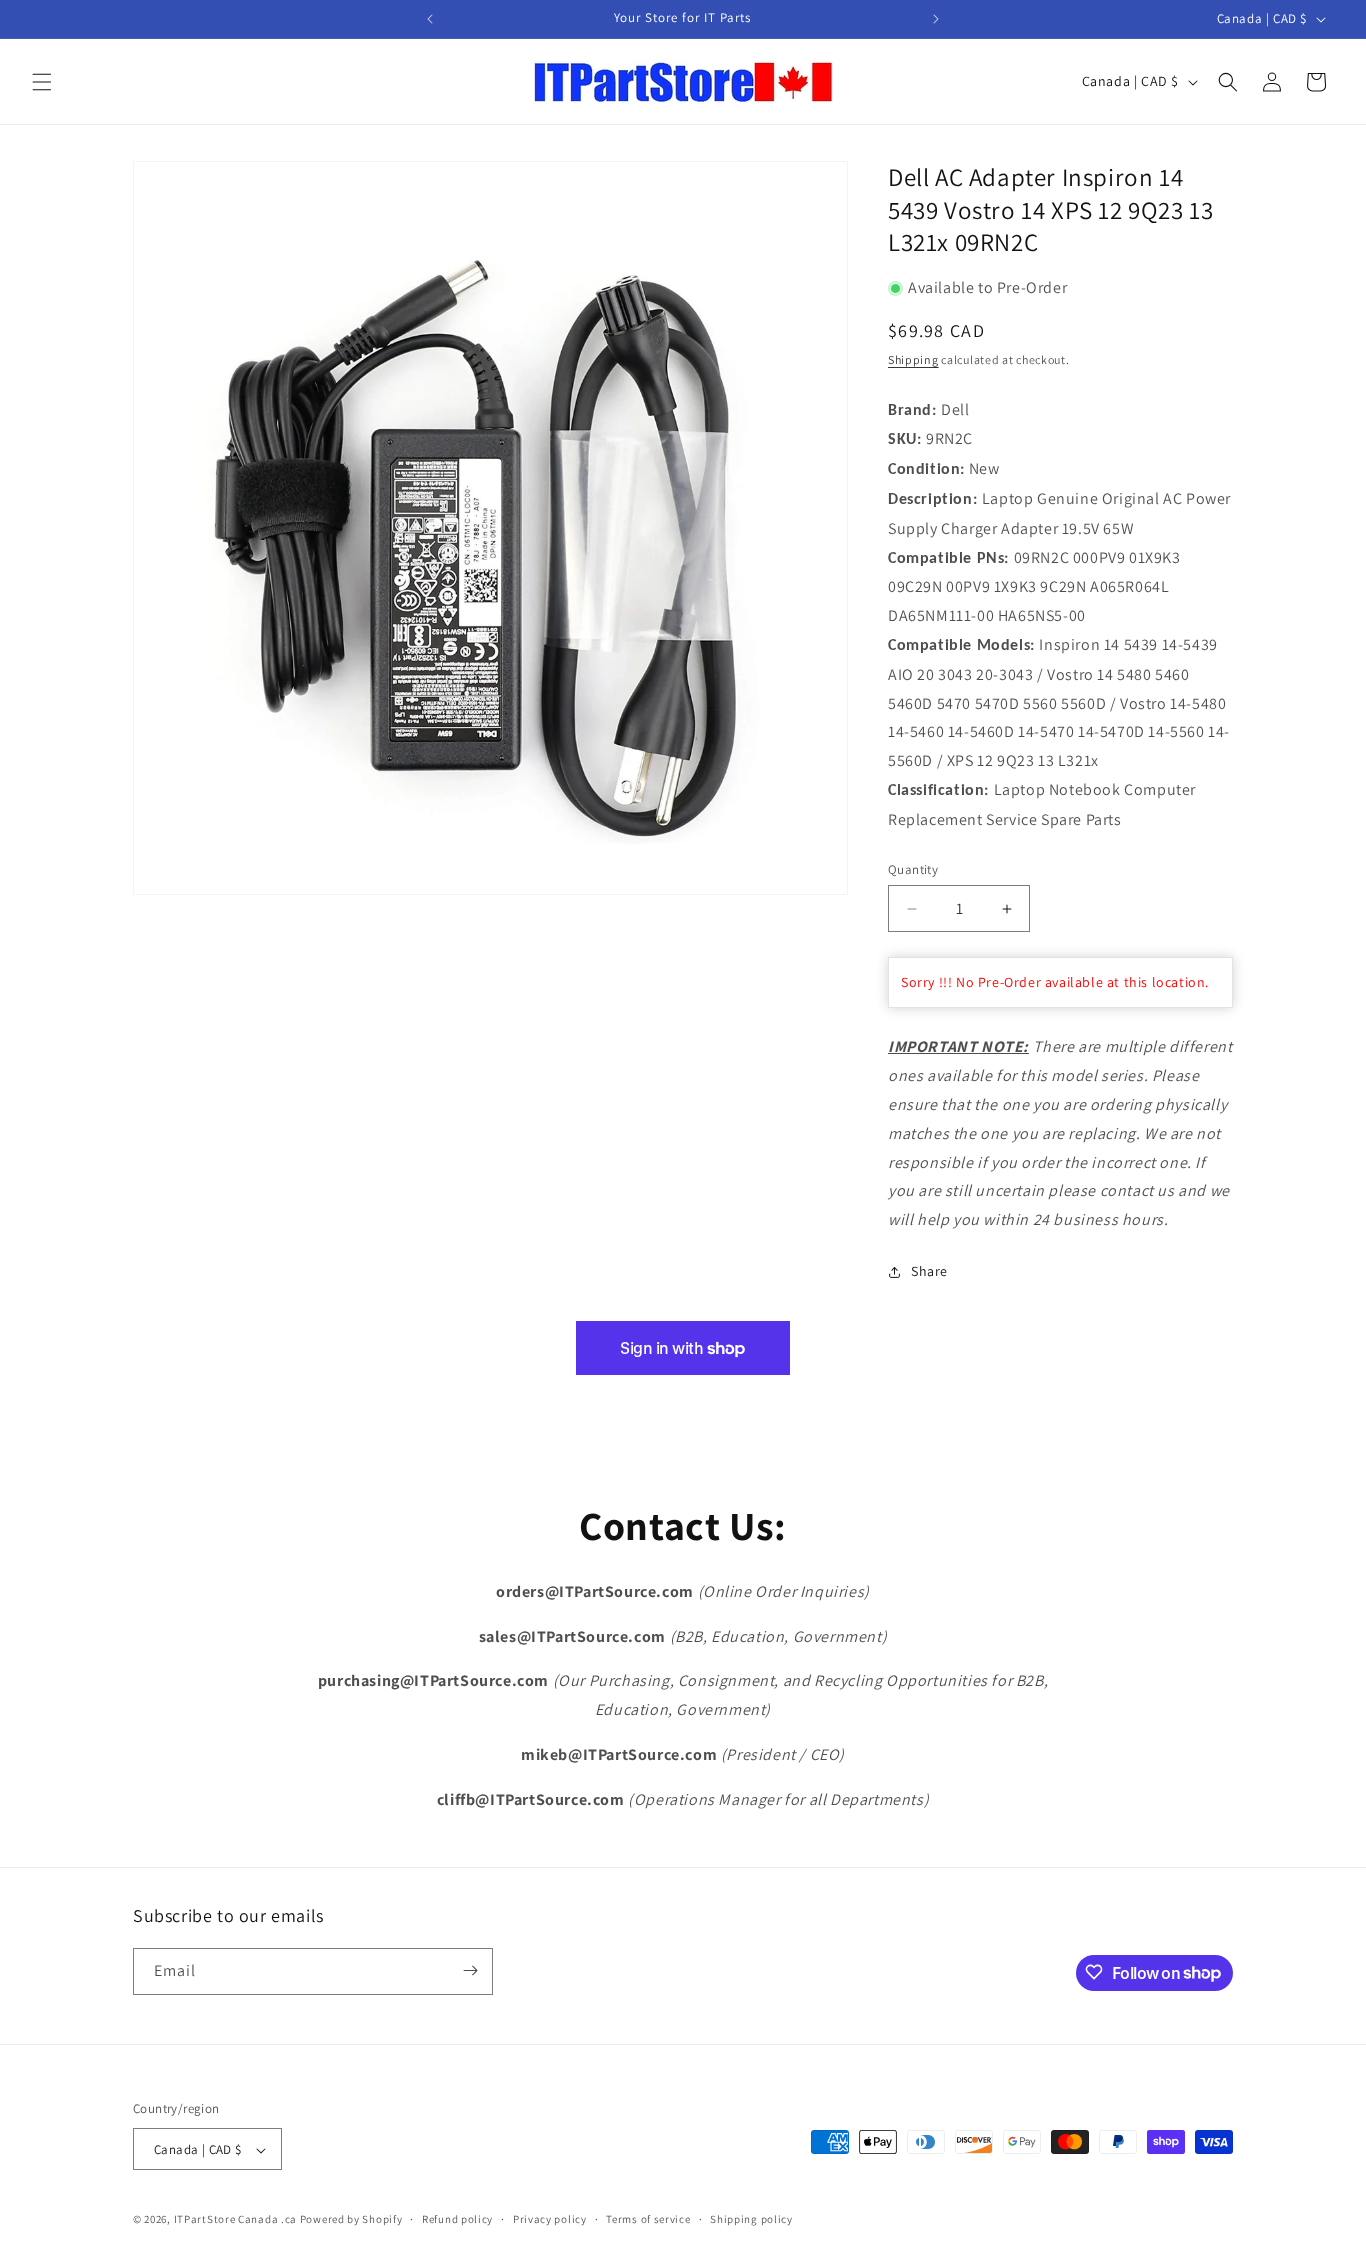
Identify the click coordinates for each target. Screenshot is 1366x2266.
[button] (42, 82)
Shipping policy (751, 2219)
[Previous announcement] (430, 19)
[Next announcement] (936, 19)
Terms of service (648, 2219)
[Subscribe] (470, 1970)
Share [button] (929, 1272)
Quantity (913, 869)
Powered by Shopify (351, 2220)
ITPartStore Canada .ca (235, 2220)
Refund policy (457, 2219)
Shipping (913, 360)
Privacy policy (550, 2219)
